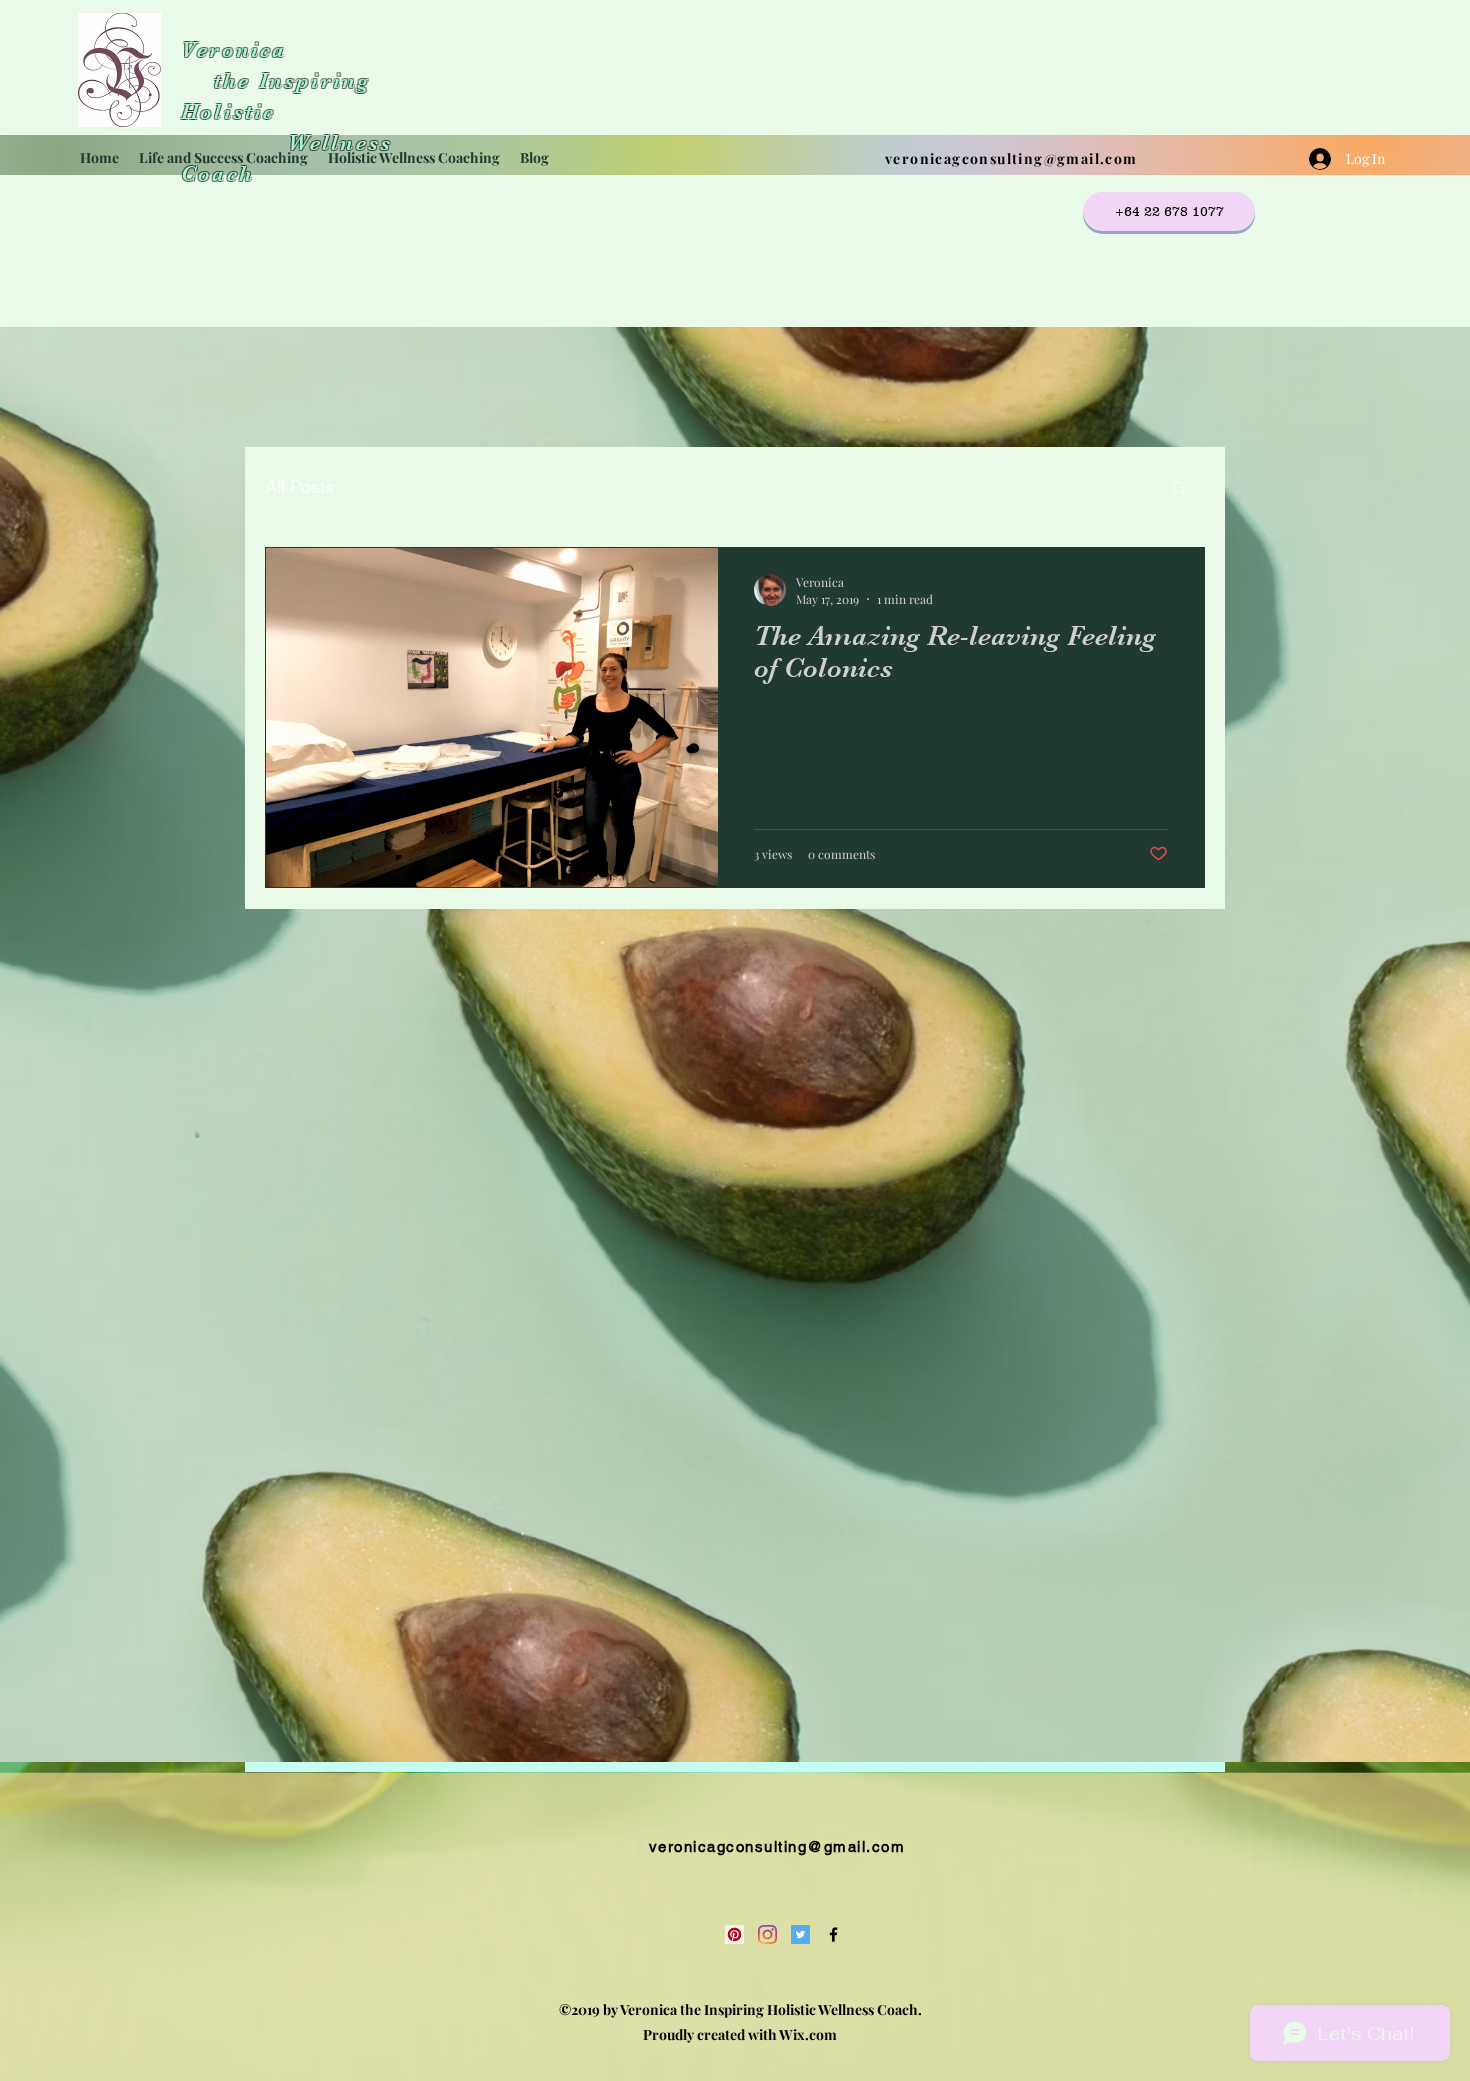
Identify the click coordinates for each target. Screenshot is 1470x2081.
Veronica (234, 49)
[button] (1179, 489)
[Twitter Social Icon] (800, 1934)
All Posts (299, 486)
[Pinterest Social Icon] (734, 1934)
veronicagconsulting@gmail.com (1011, 158)
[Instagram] (767, 1934)
